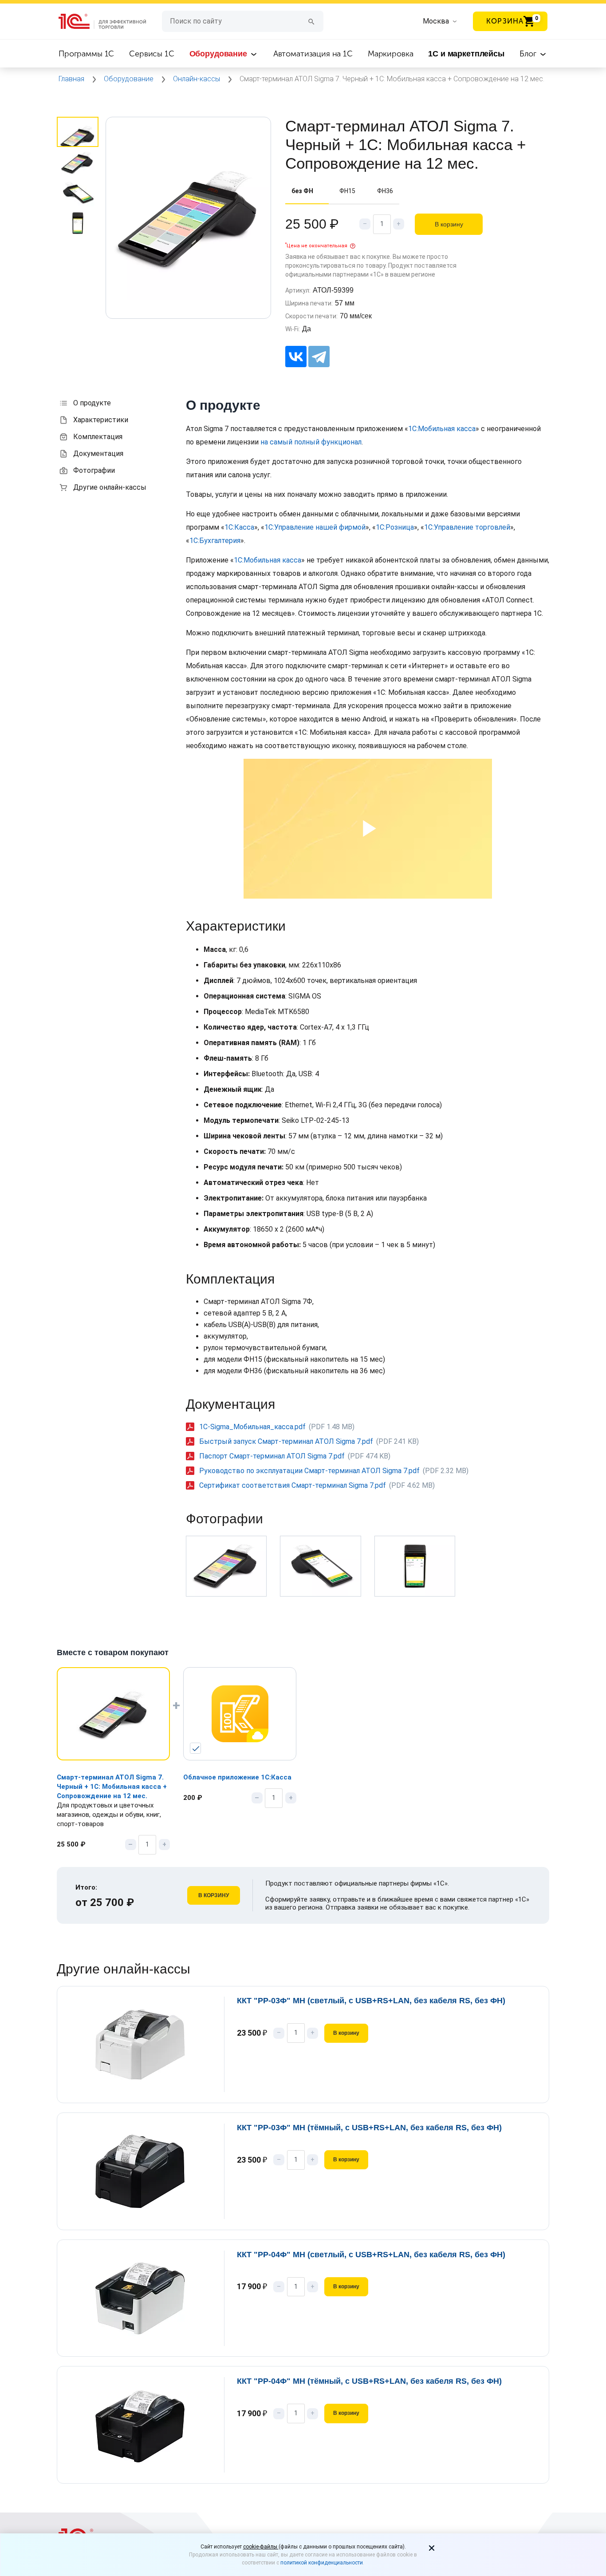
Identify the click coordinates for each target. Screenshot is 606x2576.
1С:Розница (395, 527)
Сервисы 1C (152, 54)
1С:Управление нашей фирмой (315, 527)
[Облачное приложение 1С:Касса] (240, 1714)
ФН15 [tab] (347, 191)
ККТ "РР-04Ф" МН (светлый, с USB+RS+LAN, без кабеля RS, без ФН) (371, 2255)
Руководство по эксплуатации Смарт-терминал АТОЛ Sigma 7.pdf (309, 1471)
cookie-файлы (261, 2547)
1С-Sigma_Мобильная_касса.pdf (252, 1427)
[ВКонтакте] (296, 357)
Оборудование (219, 54)
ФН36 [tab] (385, 191)
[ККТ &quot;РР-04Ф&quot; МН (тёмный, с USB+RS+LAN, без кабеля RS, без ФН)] (146, 2425)
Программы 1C (86, 54)
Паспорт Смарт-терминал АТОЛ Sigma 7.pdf (272, 1456)
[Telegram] (319, 357)
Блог (529, 54)
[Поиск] (311, 21)
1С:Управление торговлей (467, 527)
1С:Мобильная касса (442, 429)
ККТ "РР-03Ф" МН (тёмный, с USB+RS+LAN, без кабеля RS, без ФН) (369, 2128)
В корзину (449, 224)
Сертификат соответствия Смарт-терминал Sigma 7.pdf (293, 1485)
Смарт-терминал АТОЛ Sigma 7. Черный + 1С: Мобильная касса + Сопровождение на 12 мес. (112, 1787)
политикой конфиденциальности (322, 2563)
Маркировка (391, 54)
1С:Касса (239, 527)
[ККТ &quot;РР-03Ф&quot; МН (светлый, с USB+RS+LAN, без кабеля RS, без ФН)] (146, 2044)
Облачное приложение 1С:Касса (237, 1777)
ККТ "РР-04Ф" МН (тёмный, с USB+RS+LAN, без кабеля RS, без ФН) (369, 2381)
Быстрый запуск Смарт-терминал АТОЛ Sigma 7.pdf (286, 1441)
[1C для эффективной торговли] (110, 22)
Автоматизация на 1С (313, 54)
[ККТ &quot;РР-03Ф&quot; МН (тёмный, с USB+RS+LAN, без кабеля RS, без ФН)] (146, 2171)
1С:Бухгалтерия (215, 541)
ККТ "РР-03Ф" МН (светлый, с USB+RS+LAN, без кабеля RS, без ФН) (371, 2001)
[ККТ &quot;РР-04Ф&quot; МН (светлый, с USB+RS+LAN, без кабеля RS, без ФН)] (146, 2298)
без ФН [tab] (302, 191)
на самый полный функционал (311, 442)
